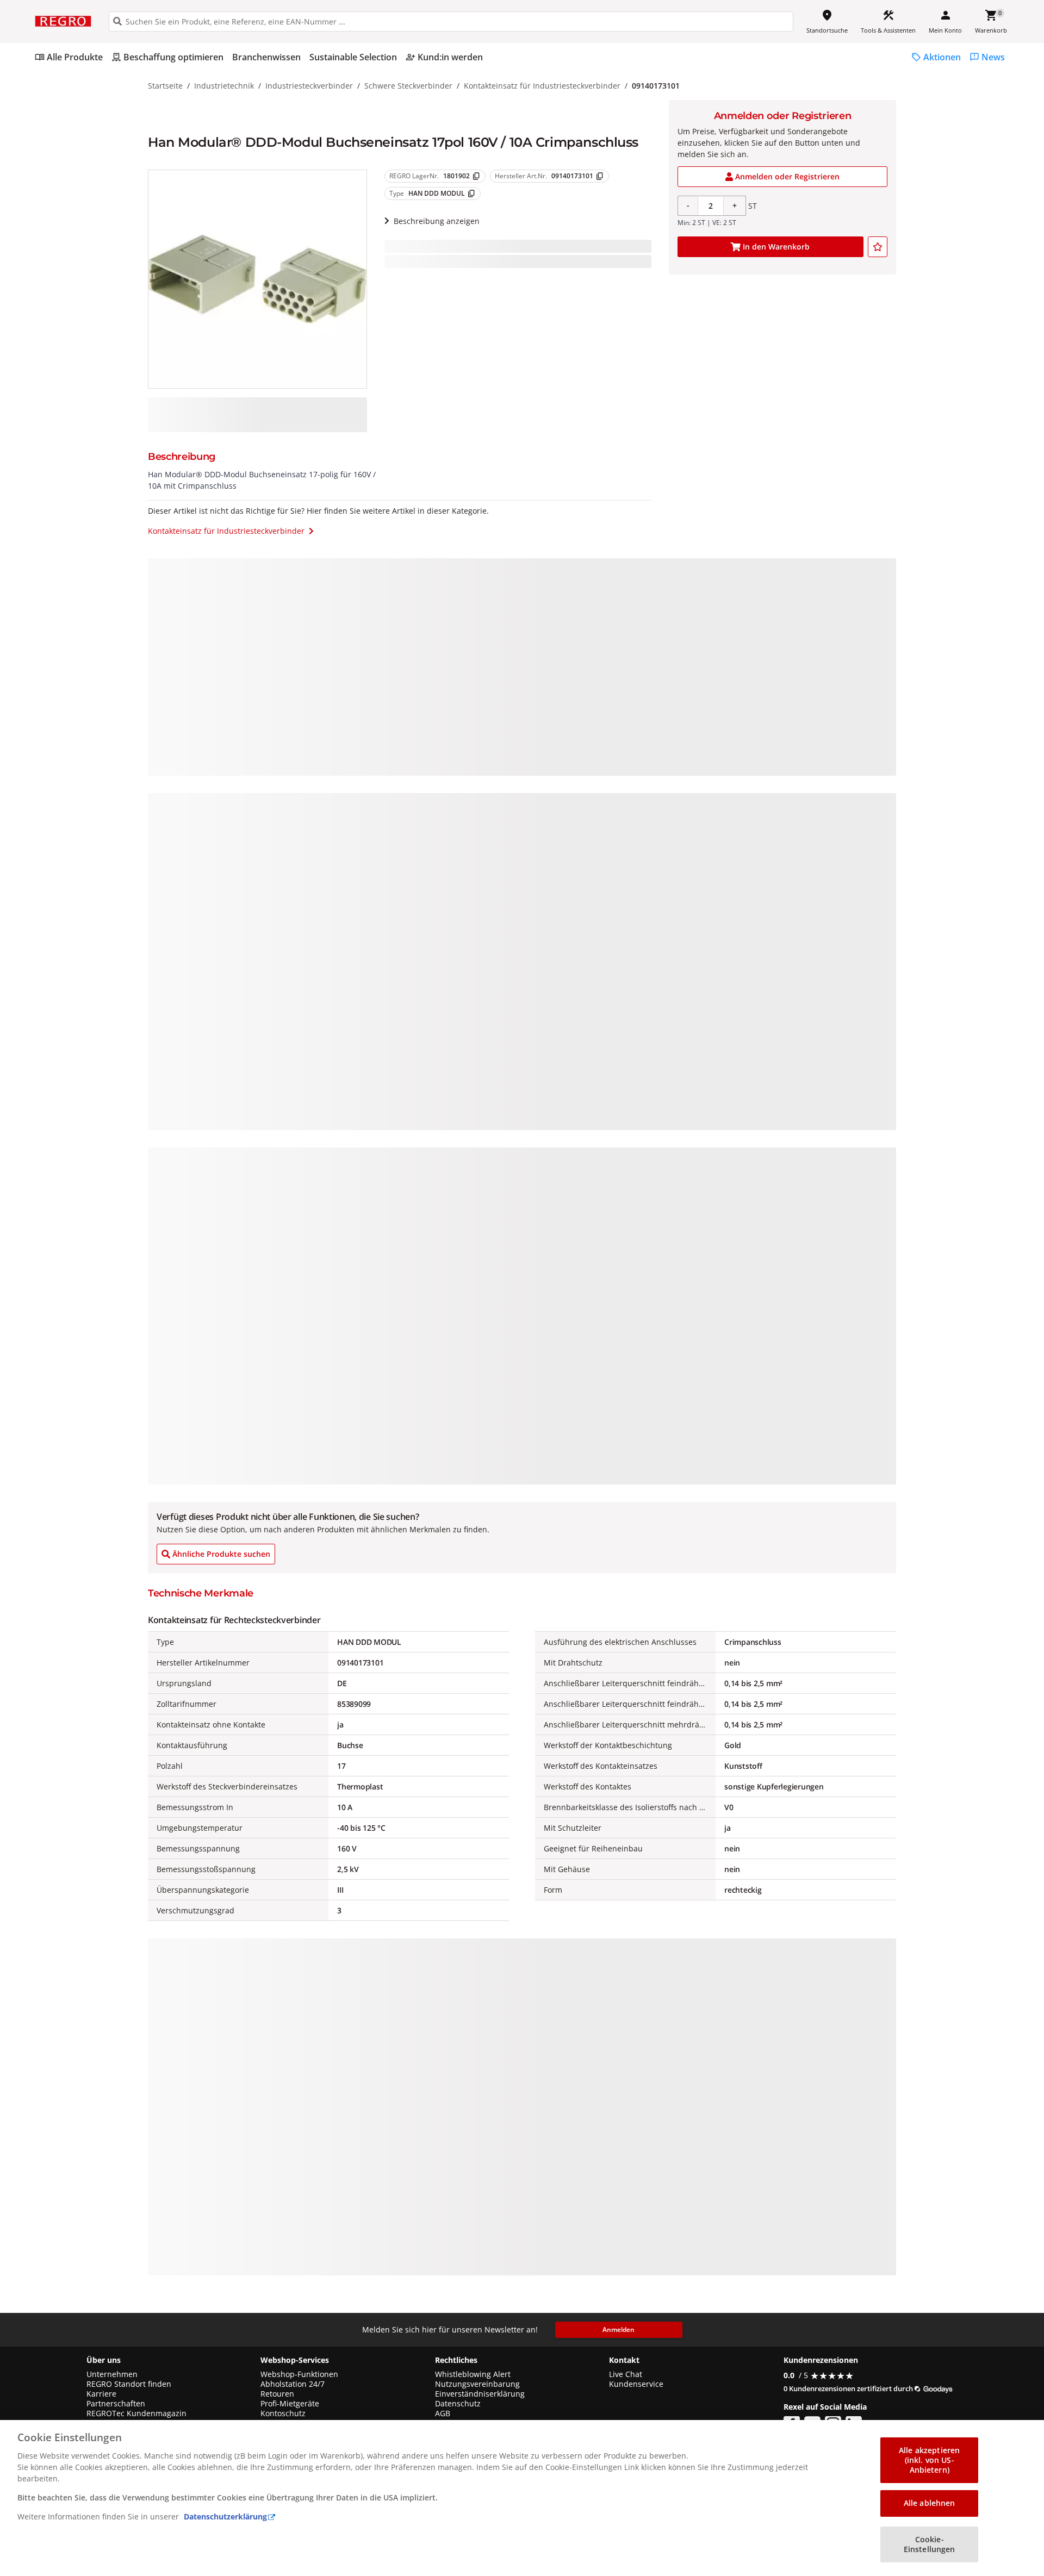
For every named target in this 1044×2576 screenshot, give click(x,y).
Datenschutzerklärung (225, 2516)
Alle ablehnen (930, 2503)
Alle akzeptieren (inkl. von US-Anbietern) (929, 2460)
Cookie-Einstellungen (930, 2544)
